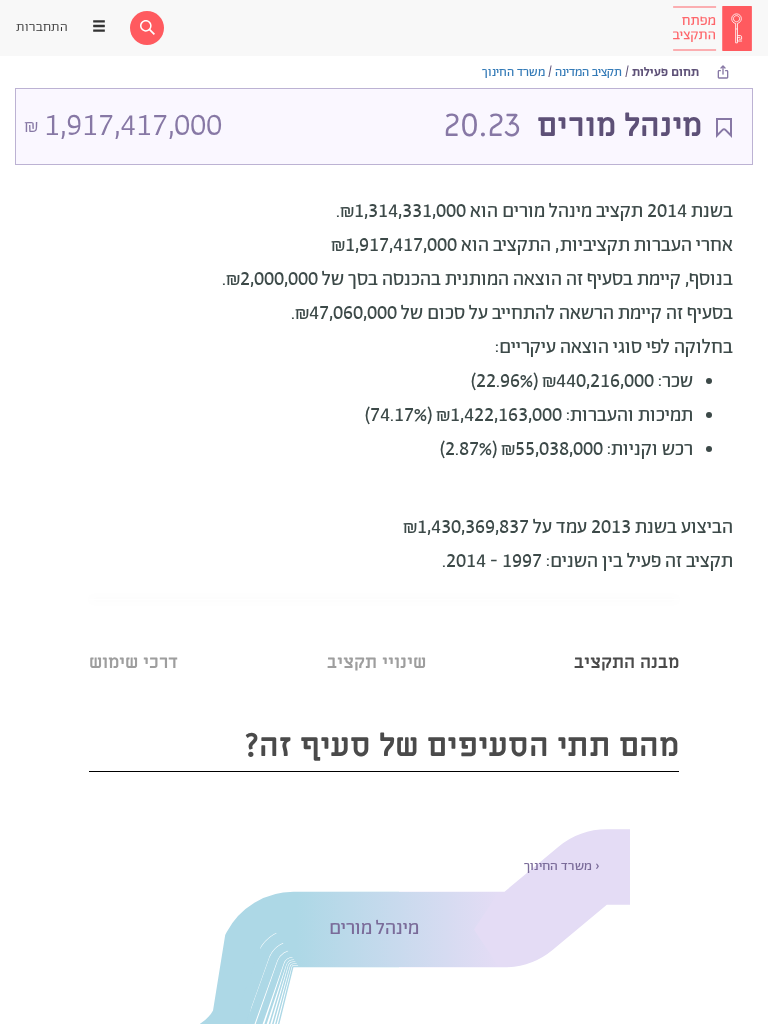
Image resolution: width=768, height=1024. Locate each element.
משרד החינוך (513, 72)
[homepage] (712, 28)
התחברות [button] (42, 27)
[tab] (626, 637)
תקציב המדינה (588, 72)
